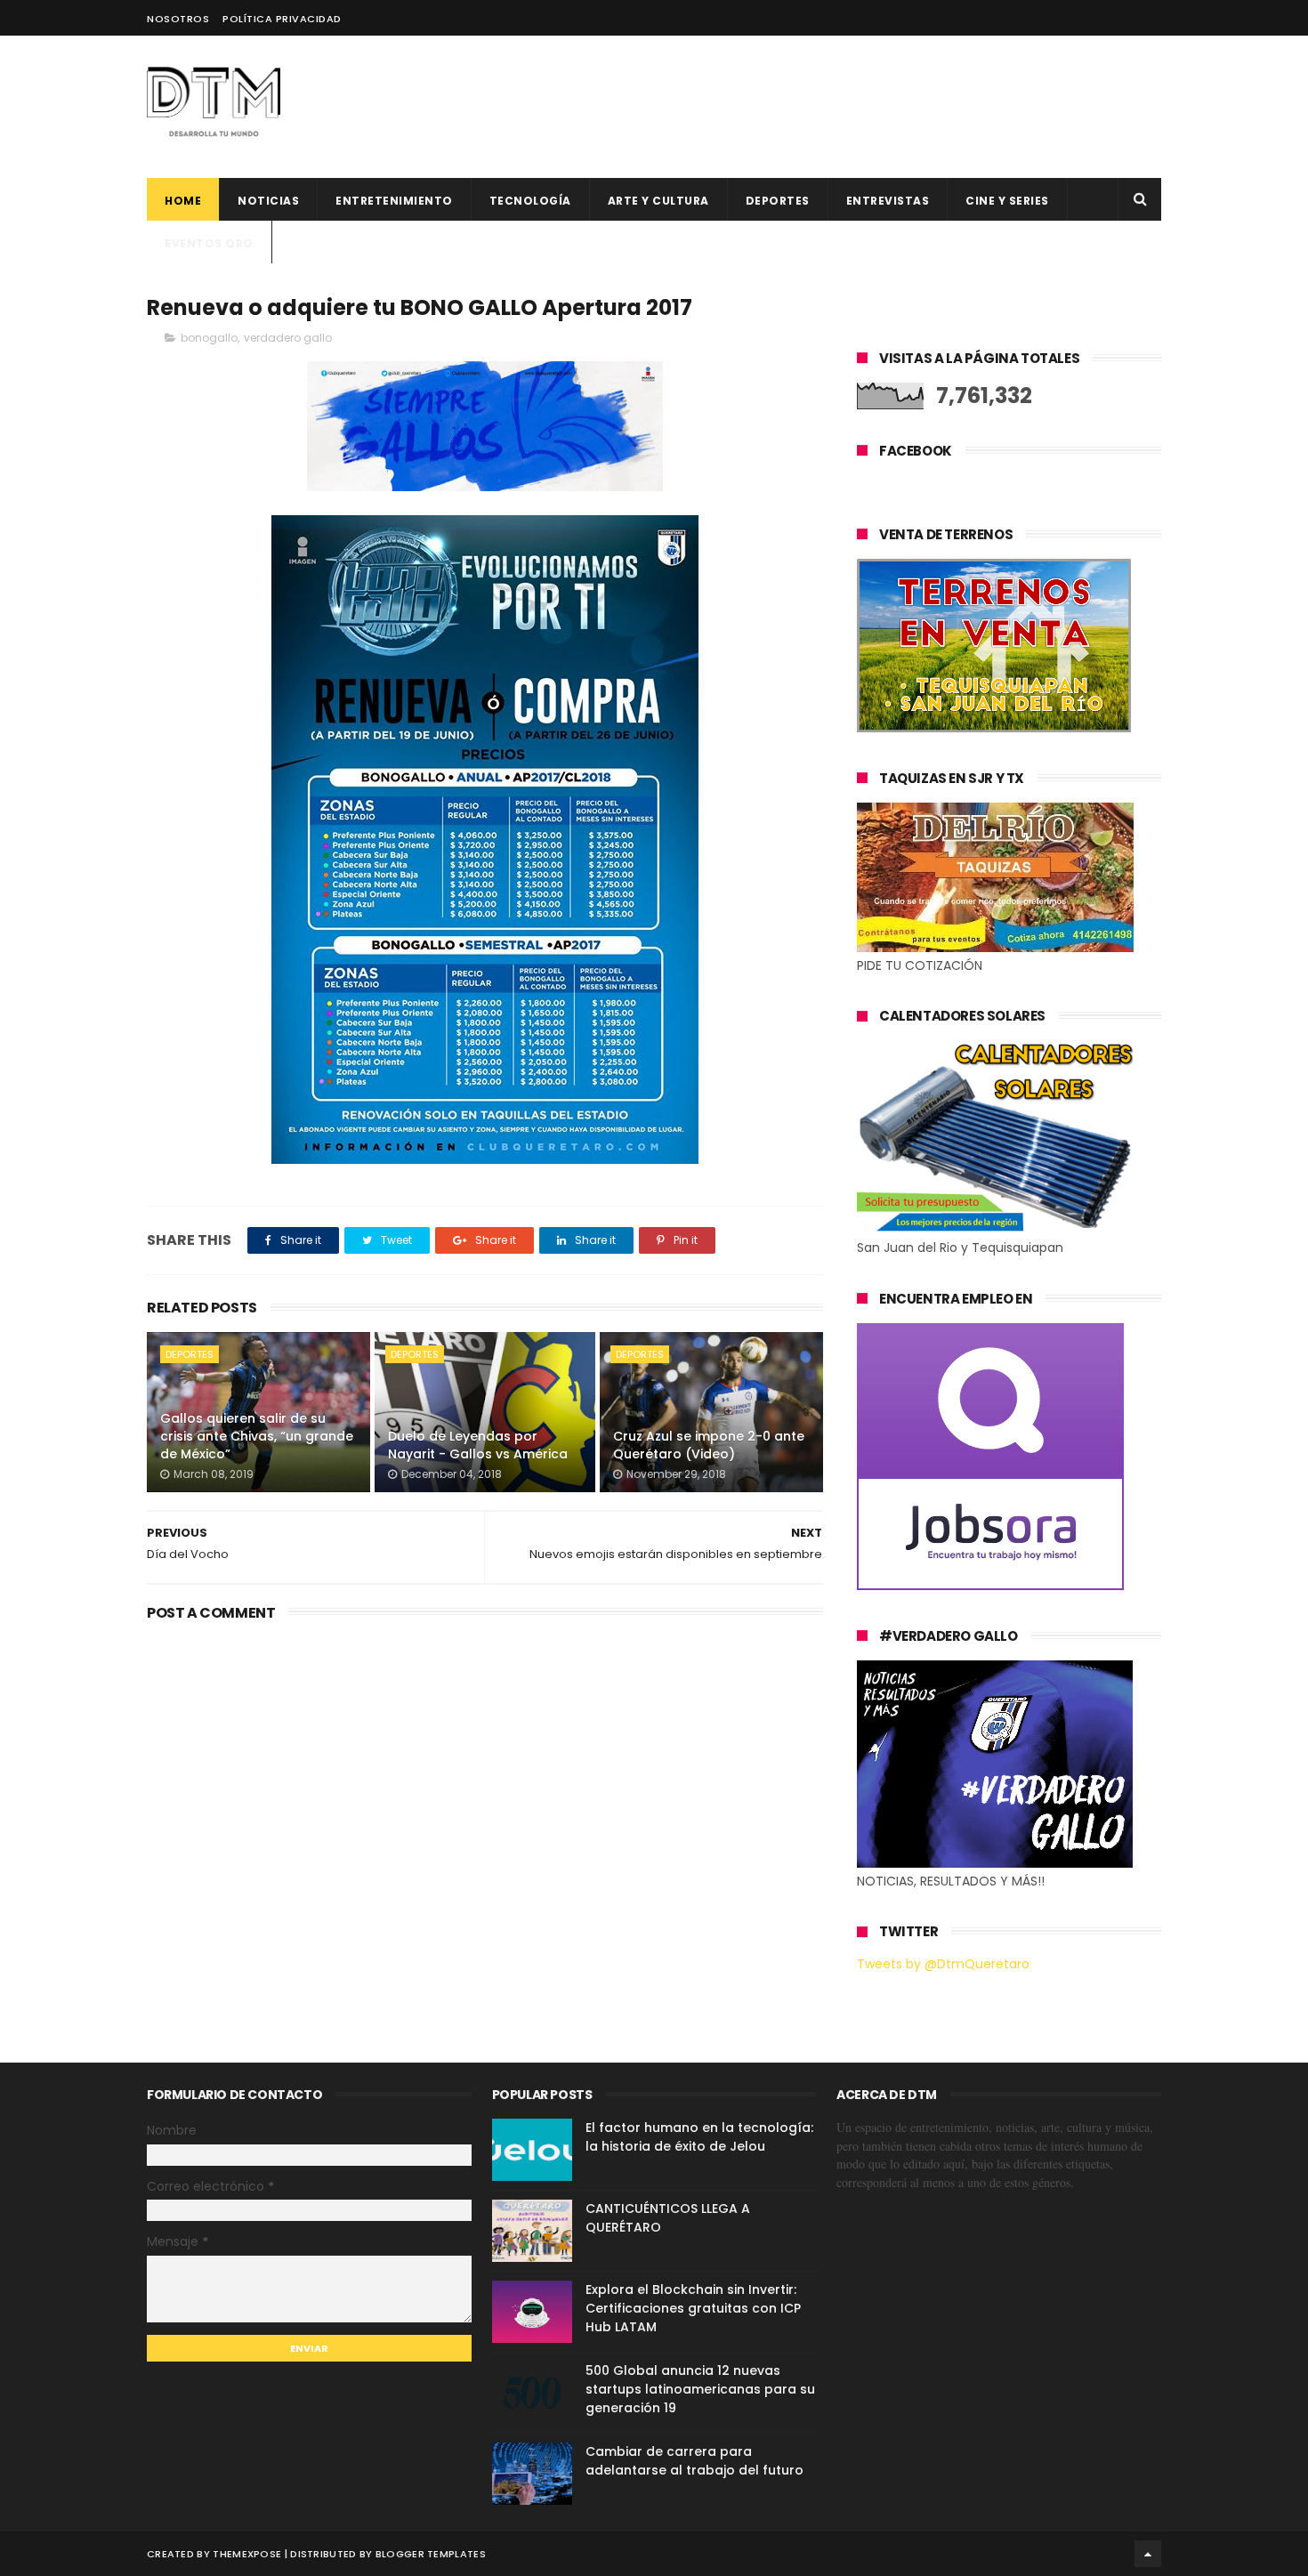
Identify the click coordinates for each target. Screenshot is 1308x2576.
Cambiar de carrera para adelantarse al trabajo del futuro (694, 2461)
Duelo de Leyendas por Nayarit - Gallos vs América (478, 1445)
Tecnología (530, 201)
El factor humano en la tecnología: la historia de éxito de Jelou (699, 2137)
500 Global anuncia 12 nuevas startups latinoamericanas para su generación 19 (700, 2389)
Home (183, 201)
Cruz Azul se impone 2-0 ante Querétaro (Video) (709, 1445)
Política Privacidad (282, 19)
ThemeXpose (247, 2554)
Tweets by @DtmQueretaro (943, 1964)
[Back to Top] (1148, 2554)
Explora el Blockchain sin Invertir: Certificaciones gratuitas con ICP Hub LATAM (693, 2308)
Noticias (268, 201)
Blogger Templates (431, 2554)
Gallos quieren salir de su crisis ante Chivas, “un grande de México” (257, 1436)
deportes (778, 201)
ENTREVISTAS (888, 201)
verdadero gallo (288, 338)
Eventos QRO (209, 243)
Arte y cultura (658, 201)
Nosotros (178, 19)
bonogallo (209, 338)
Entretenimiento (394, 201)
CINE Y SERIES (1007, 201)
